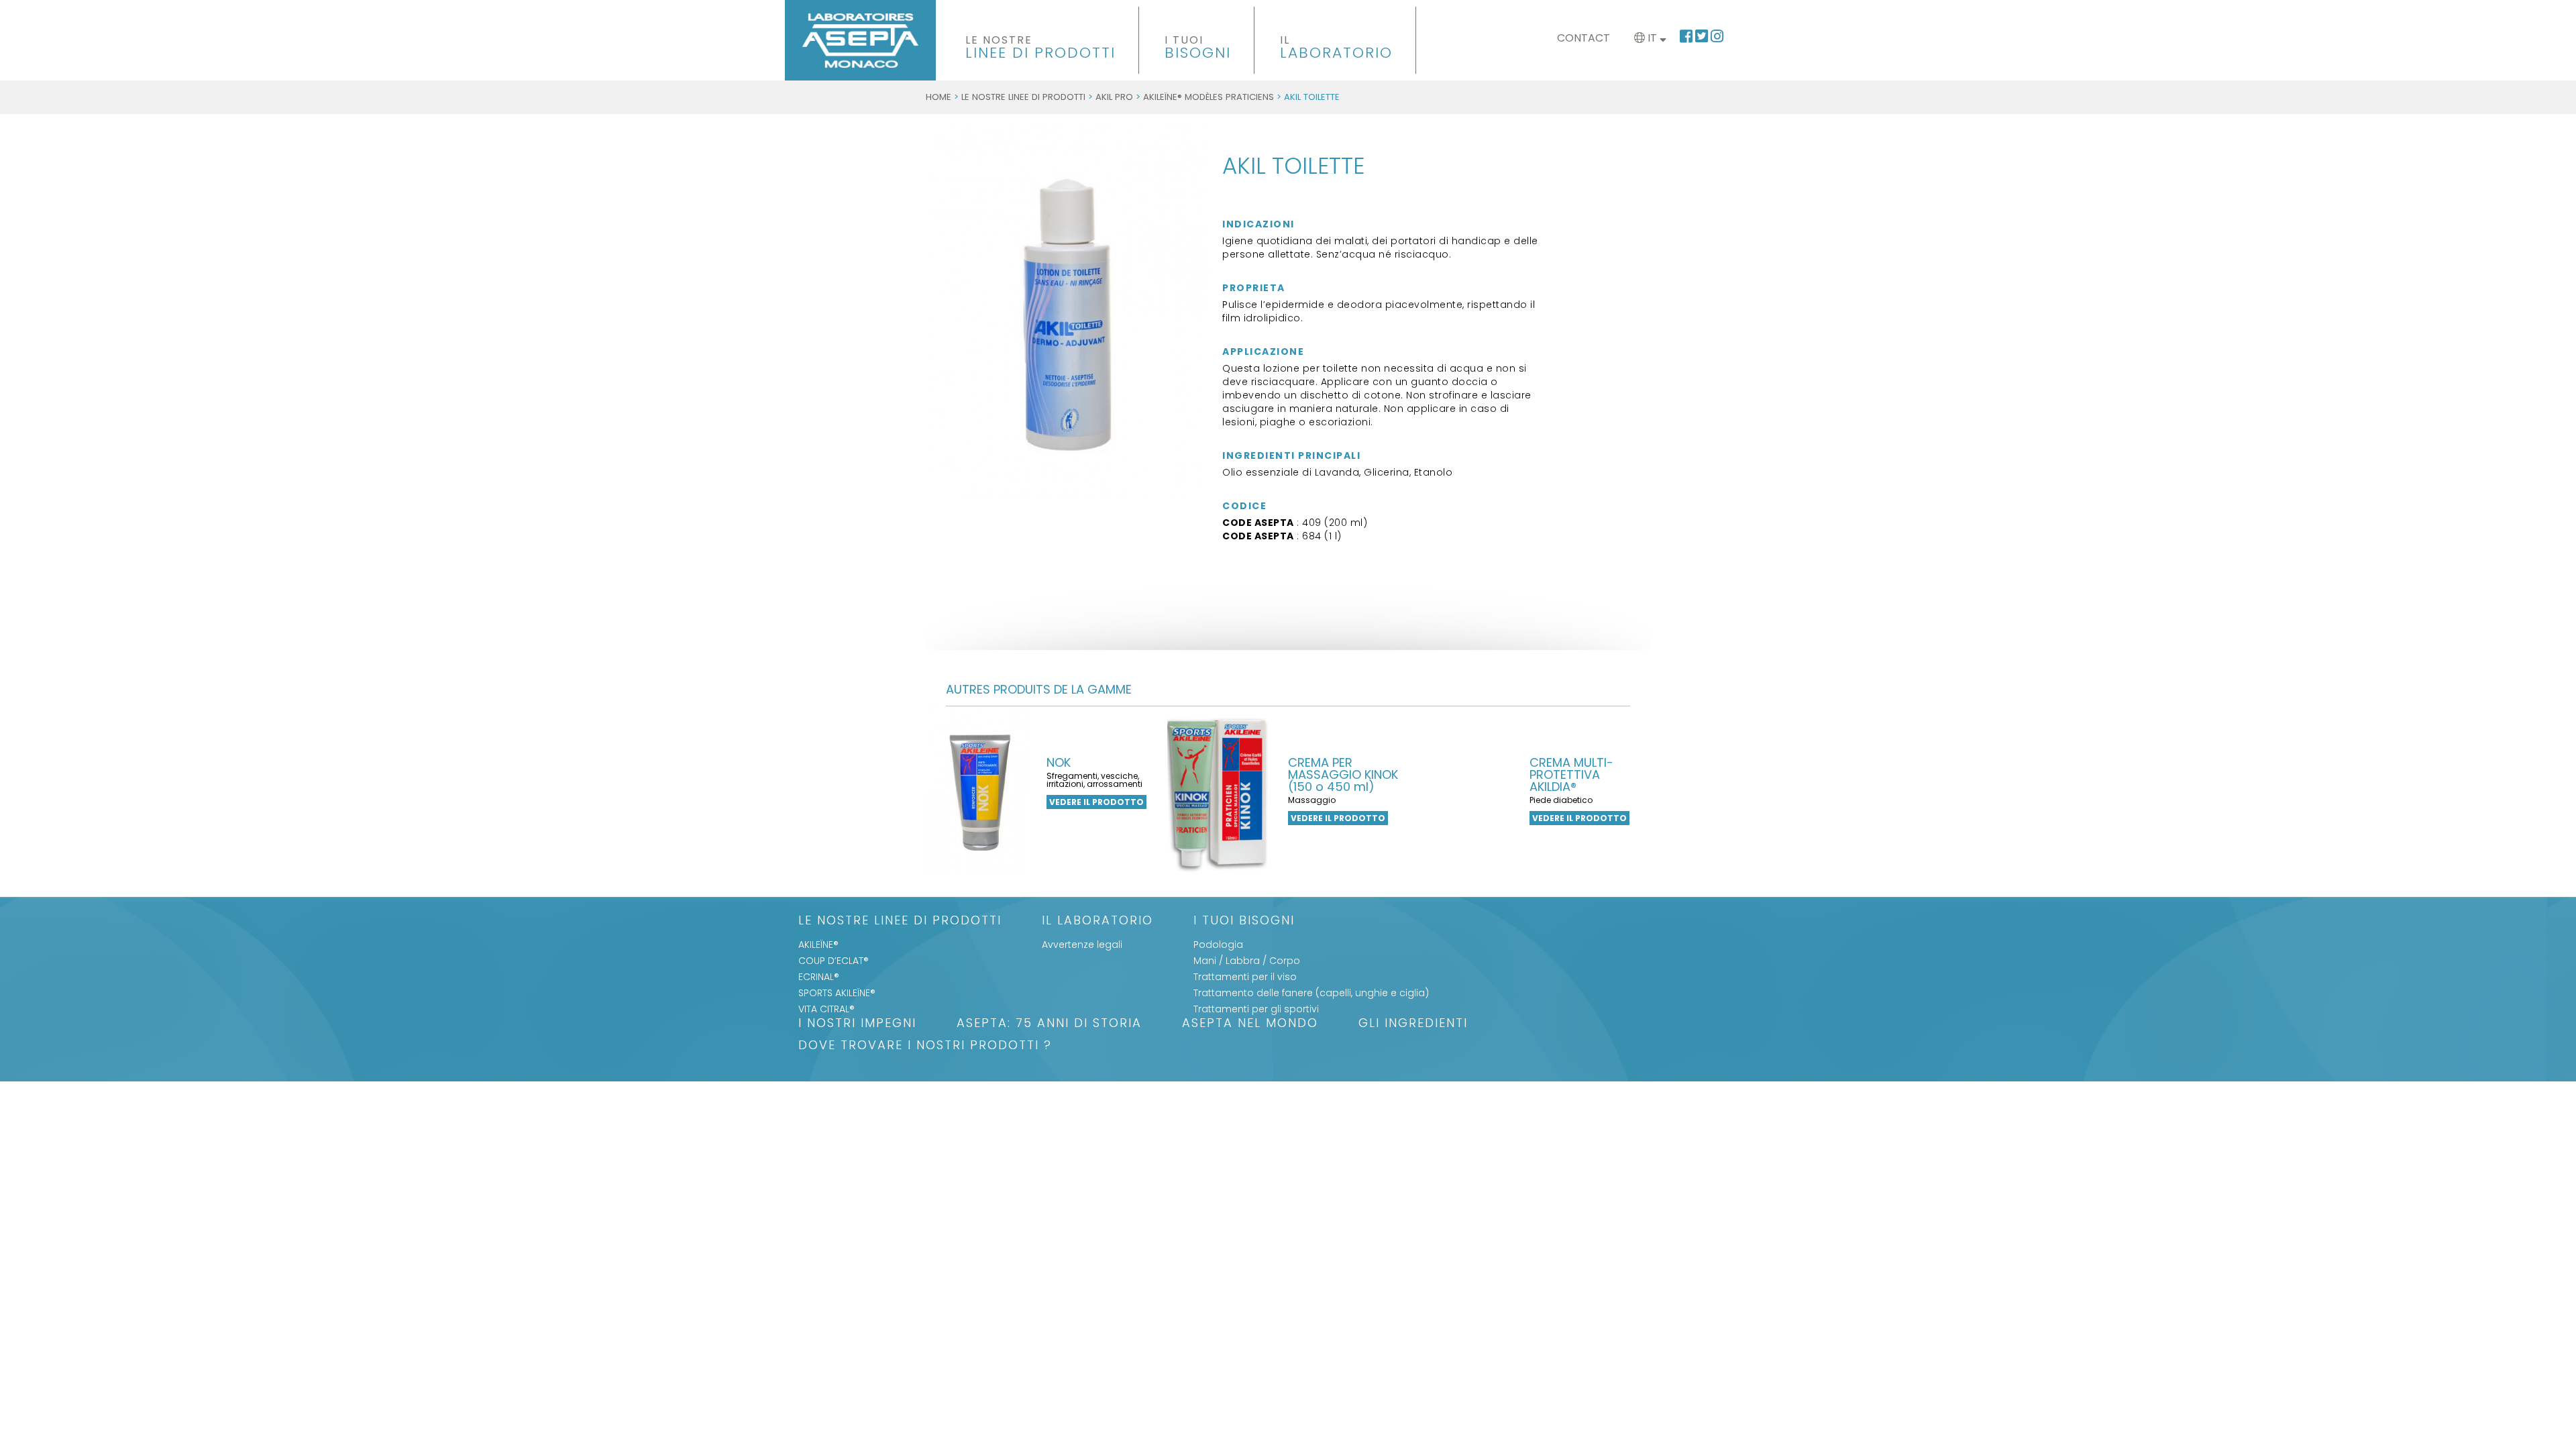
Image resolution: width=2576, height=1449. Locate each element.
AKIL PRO (1114, 97)
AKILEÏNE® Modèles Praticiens (1209, 97)
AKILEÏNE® (818, 945)
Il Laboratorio (1097, 921)
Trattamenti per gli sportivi (1256, 1009)
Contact (1584, 38)
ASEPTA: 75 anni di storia (1049, 1024)
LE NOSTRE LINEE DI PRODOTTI (1023, 97)
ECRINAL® (819, 977)
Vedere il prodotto (1096, 802)
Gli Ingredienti (1413, 1024)
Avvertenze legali (1082, 945)
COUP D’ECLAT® (834, 961)
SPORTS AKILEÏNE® (837, 993)
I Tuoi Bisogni (1244, 921)
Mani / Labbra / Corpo (1247, 961)
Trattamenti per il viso (1245, 977)
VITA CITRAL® (826, 1009)
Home (938, 97)
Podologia (1218, 945)
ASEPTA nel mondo (1250, 1024)
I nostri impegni (857, 1024)
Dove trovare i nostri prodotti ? (925, 1046)
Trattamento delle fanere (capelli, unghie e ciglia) (1311, 993)
